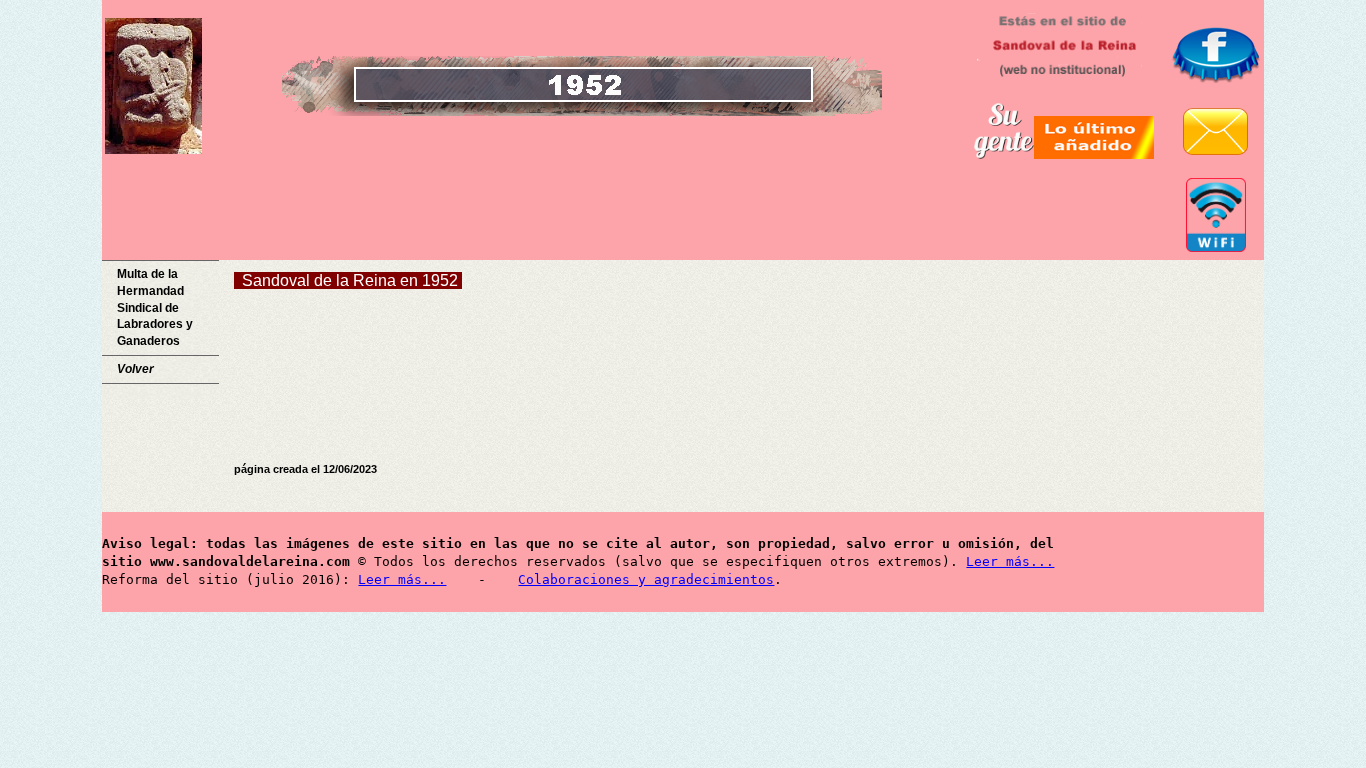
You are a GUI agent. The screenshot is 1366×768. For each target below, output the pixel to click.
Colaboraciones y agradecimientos (646, 579)
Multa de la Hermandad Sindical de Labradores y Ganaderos (155, 307)
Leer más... (1010, 561)
